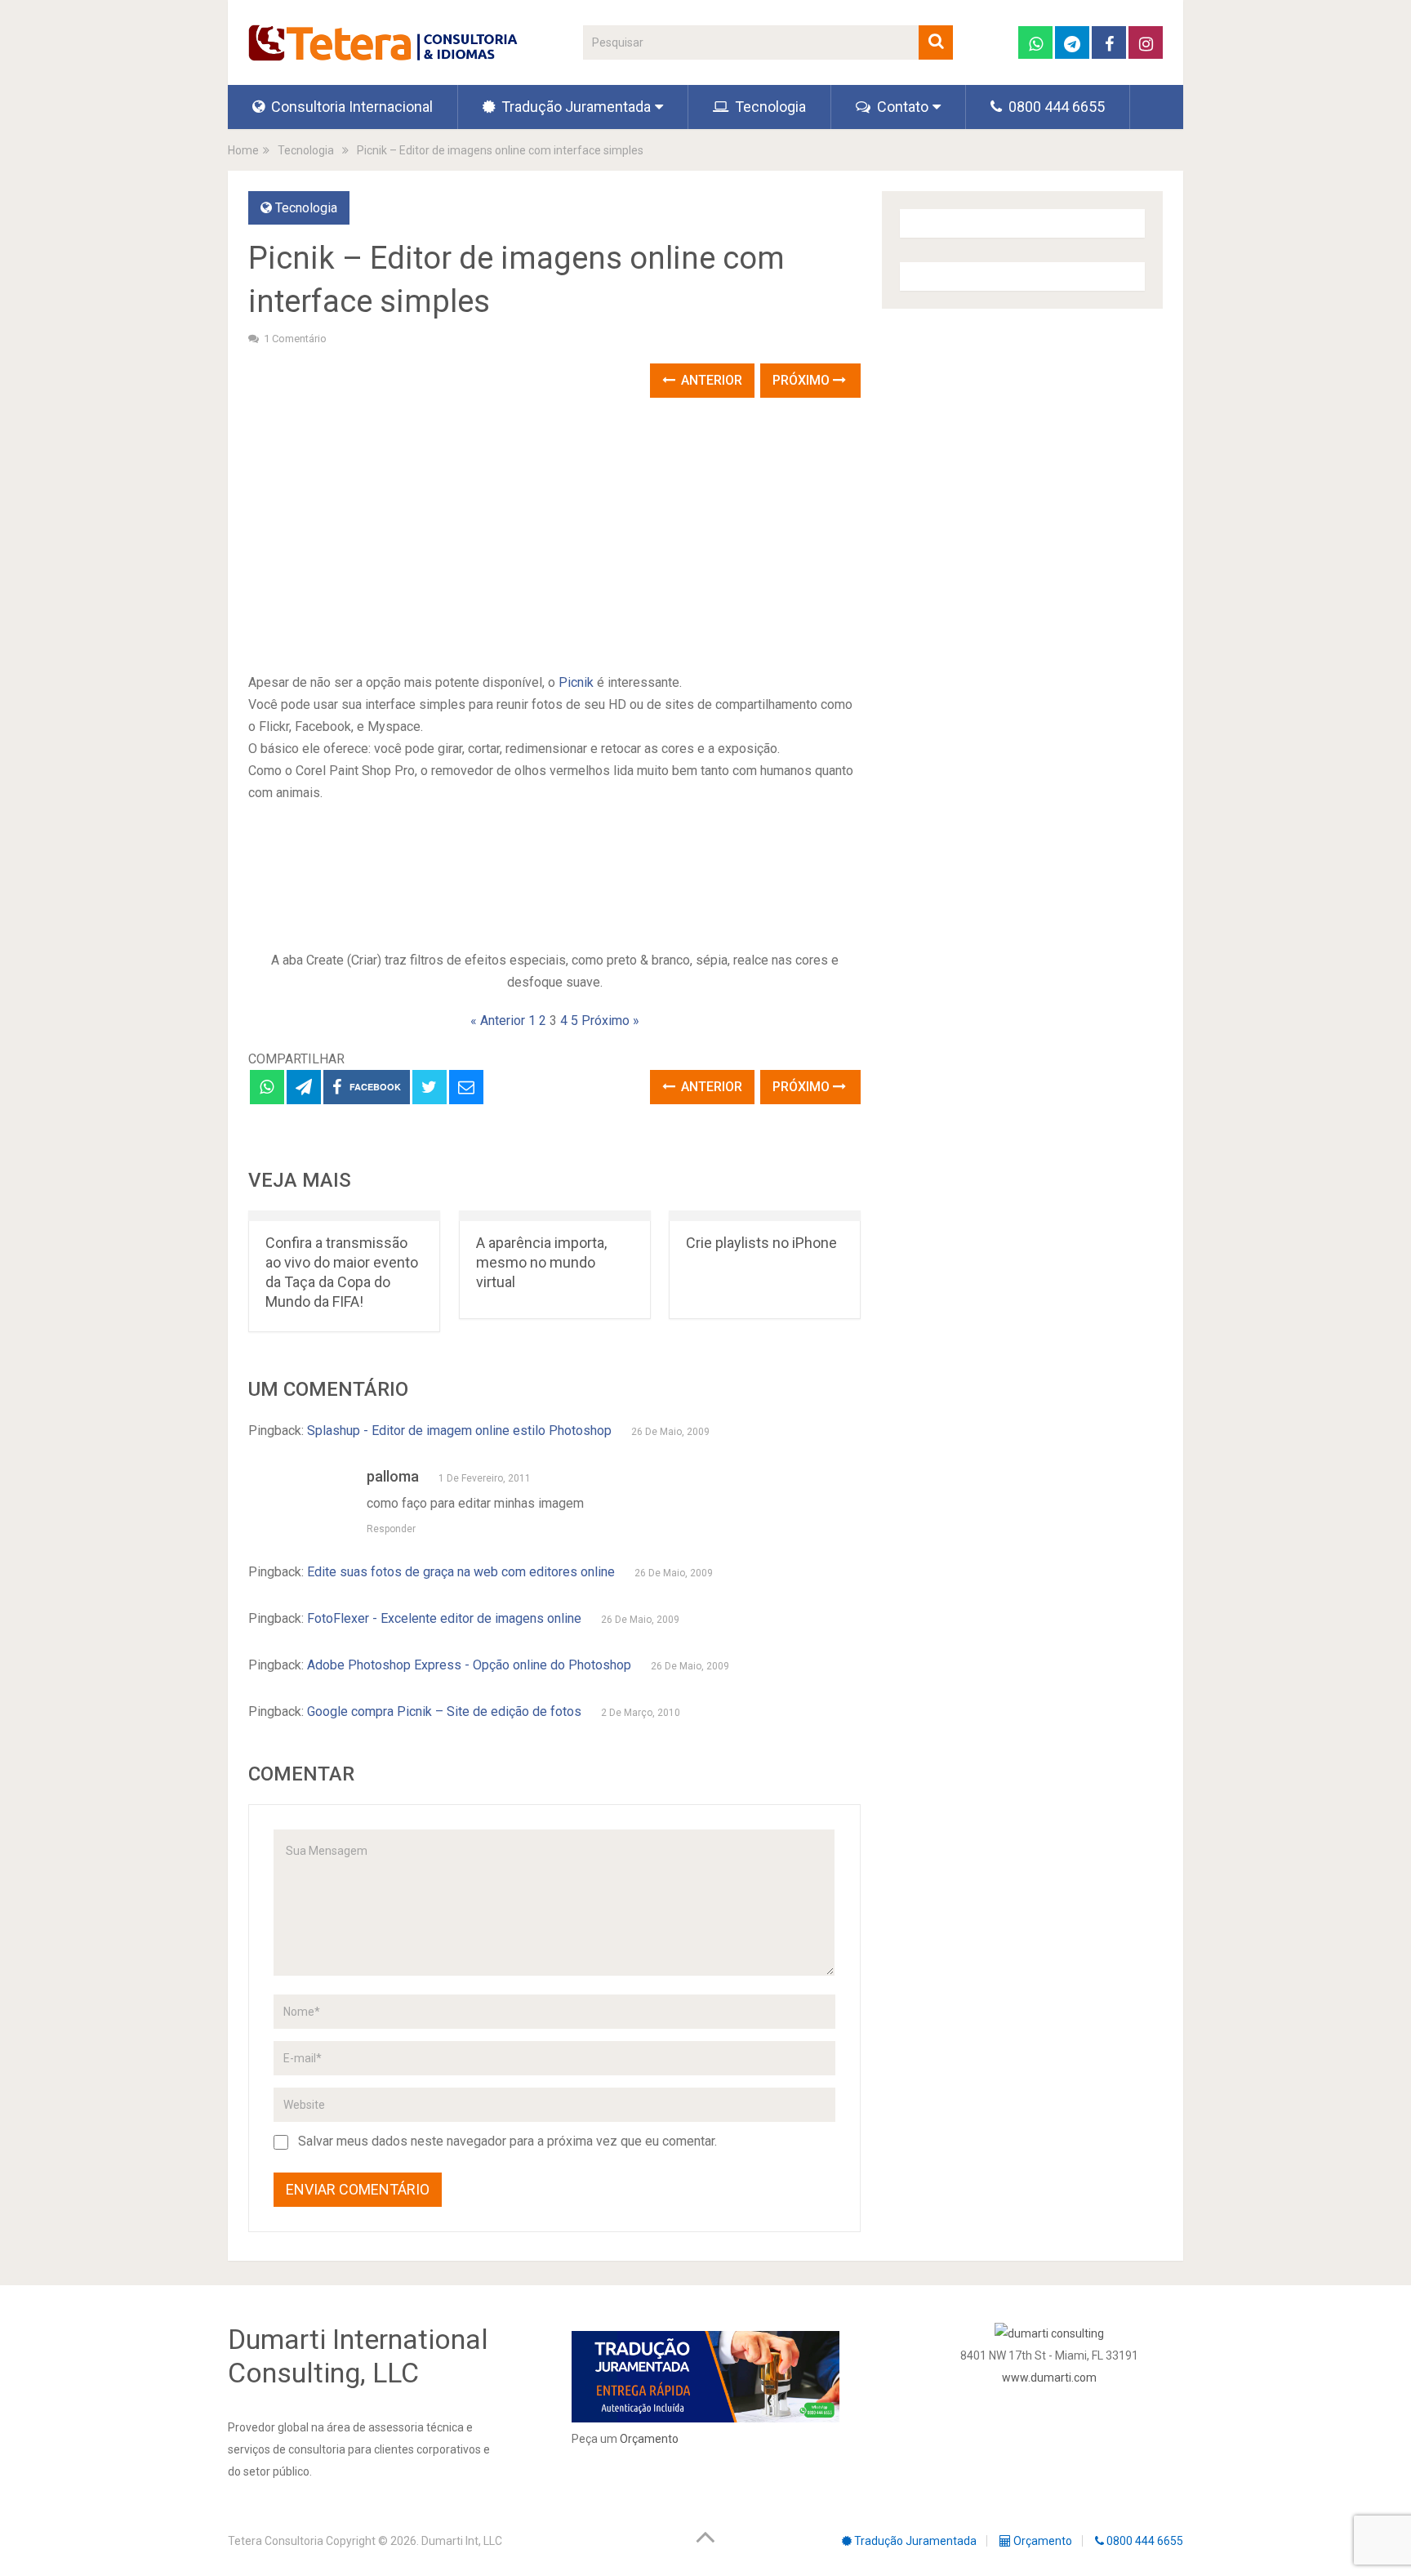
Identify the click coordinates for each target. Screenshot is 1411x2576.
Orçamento (649, 2439)
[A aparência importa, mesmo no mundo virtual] (555, 1216)
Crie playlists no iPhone (761, 1243)
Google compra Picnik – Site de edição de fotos (444, 1711)
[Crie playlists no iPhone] (765, 1216)
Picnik (576, 682)
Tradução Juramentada (574, 107)
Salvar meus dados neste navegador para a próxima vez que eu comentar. (507, 2141)
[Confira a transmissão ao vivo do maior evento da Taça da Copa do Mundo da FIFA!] (344, 1216)
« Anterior (498, 1021)
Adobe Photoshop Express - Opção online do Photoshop (469, 1665)
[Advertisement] (554, 537)
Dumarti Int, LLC (462, 2541)
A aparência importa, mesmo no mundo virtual (541, 1262)
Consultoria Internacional (350, 107)
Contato (901, 107)
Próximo (803, 380)
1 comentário (295, 339)
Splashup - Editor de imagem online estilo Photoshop (459, 1431)
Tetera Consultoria (276, 2541)
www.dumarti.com (1049, 2378)
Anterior (710, 380)
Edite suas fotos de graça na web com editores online (461, 1572)
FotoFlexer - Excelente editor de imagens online (444, 1618)
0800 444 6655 (1055, 107)
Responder (391, 1529)
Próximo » (610, 1021)
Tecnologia (769, 107)
